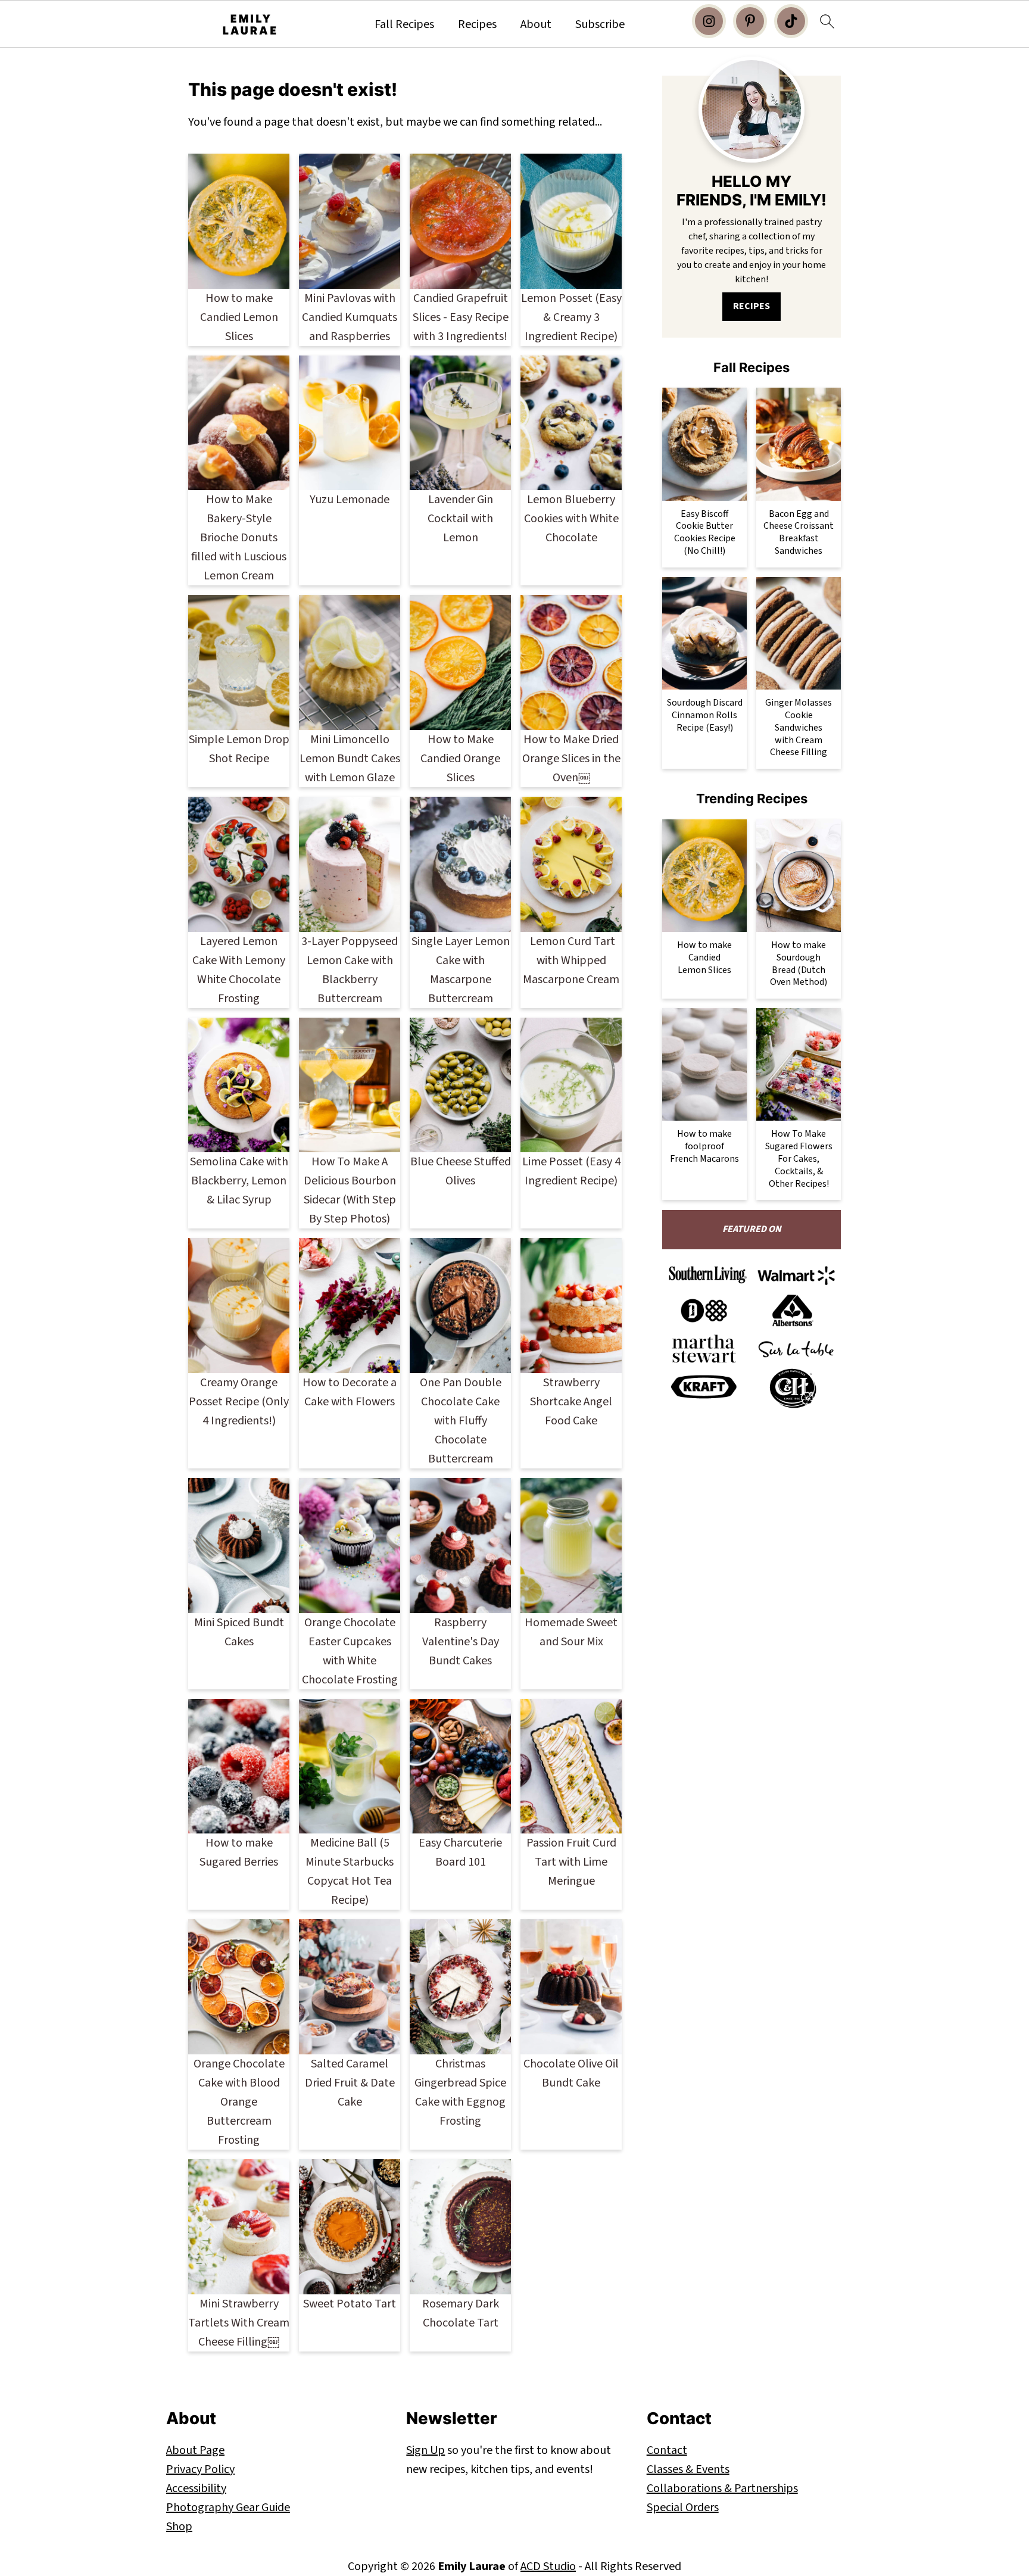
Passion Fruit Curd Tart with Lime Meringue (571, 1862)
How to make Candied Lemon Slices (239, 317)
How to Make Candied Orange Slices (460, 759)
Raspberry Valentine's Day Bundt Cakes (461, 1642)
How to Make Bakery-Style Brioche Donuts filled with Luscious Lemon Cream (239, 538)
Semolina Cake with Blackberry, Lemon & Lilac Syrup (239, 1181)
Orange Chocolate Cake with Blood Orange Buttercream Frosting (239, 2102)
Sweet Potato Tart (350, 2304)
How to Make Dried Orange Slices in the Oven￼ (571, 759)
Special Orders (683, 2508)
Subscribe (600, 24)
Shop (179, 2527)
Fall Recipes (404, 24)
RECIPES (752, 306)
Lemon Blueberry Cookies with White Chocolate (571, 519)
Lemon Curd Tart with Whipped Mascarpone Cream (571, 960)
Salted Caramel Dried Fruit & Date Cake (350, 2083)
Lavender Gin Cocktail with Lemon (460, 519)
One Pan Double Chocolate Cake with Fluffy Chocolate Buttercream (461, 1421)
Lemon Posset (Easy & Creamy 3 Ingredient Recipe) (571, 317)
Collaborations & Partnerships (722, 2488)
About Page (195, 2450)
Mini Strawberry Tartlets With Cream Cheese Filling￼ (239, 2323)
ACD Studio (548, 2566)
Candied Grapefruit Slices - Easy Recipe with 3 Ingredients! (461, 317)
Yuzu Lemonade (350, 500)
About (536, 24)
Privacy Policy (200, 2469)
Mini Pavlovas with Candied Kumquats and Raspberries (350, 317)
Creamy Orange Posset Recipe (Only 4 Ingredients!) (239, 1402)
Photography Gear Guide (228, 2508)
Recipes (477, 24)
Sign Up (425, 2450)
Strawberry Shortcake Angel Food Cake (571, 1402)
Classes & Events (688, 2469)
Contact (667, 2450)
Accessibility (196, 2488)
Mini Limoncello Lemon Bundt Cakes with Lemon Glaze (350, 759)
